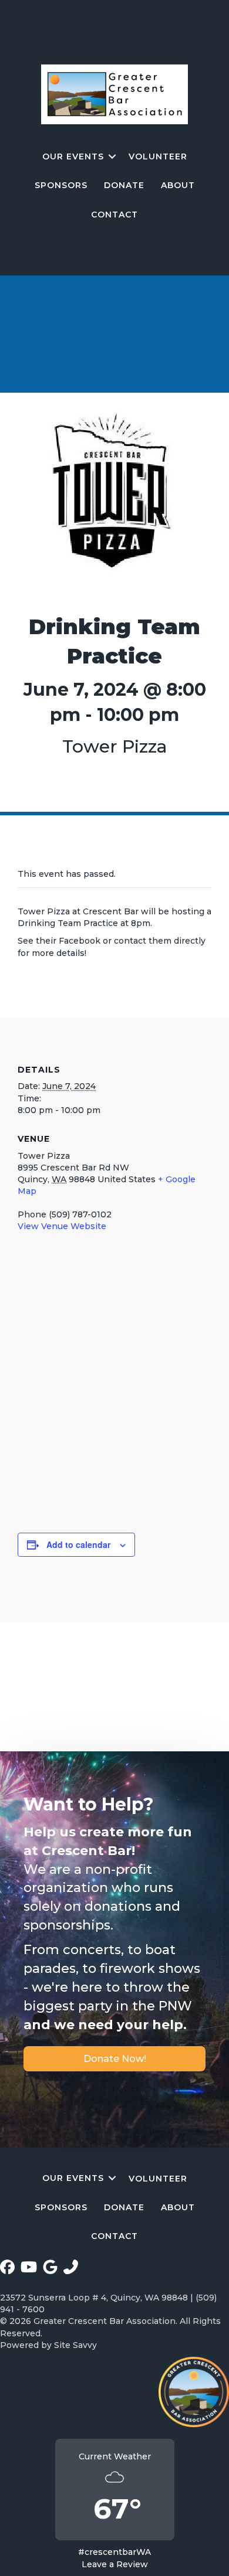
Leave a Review (115, 2564)
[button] (112, 156)
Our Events (73, 156)
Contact (114, 215)
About (178, 185)
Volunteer (158, 156)
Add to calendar (78, 1545)
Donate (124, 185)
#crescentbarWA (114, 2552)
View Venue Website (62, 1226)
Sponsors (61, 185)
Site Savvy (75, 2345)
